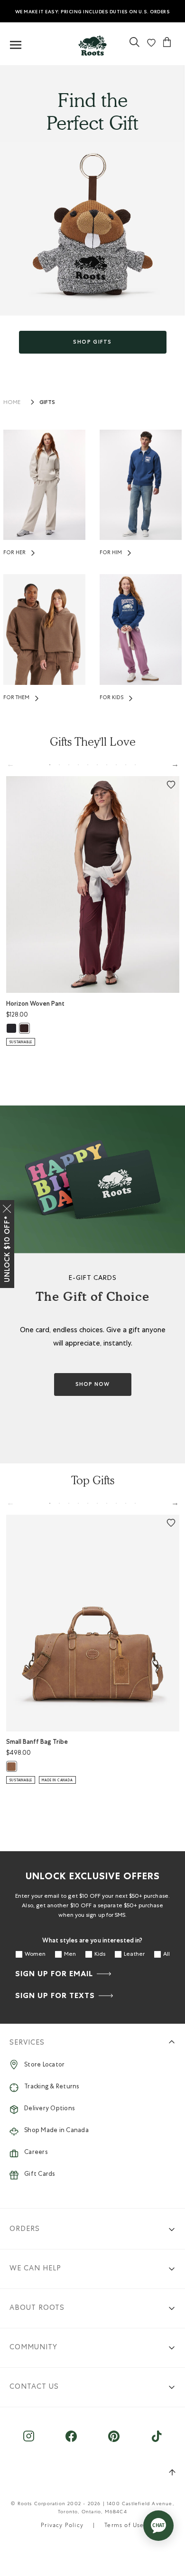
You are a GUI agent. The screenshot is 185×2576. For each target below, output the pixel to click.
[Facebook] (71, 2441)
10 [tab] (135, 765)
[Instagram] (29, 2441)
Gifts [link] (47, 402)
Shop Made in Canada (56, 2131)
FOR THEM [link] (16, 698)
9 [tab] (126, 765)
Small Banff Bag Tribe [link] (37, 1742)
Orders (25, 2229)
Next (175, 764)
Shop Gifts (92, 342)
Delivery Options (49, 2109)
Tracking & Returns (52, 2087)
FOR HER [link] (14, 553)
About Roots (37, 2308)
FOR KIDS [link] (111, 698)
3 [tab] (69, 765)
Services (27, 2043)
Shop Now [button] (92, 1384)
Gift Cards (40, 2175)
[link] (92, 43)
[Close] (7, 1207)
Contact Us (34, 2387)
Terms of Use (124, 2526)
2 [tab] (59, 765)
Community (33, 2348)
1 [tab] (50, 765)
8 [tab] (116, 765)
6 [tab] (97, 765)
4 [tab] (78, 765)
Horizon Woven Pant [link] (35, 1004)
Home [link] (12, 403)
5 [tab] (88, 765)
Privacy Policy (62, 2526)
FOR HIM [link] (111, 553)
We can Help (35, 2269)
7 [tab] (107, 765)
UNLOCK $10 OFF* (7, 1249)
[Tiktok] (157, 2441)
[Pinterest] (114, 2441)
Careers (36, 2153)
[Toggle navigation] (16, 45)
